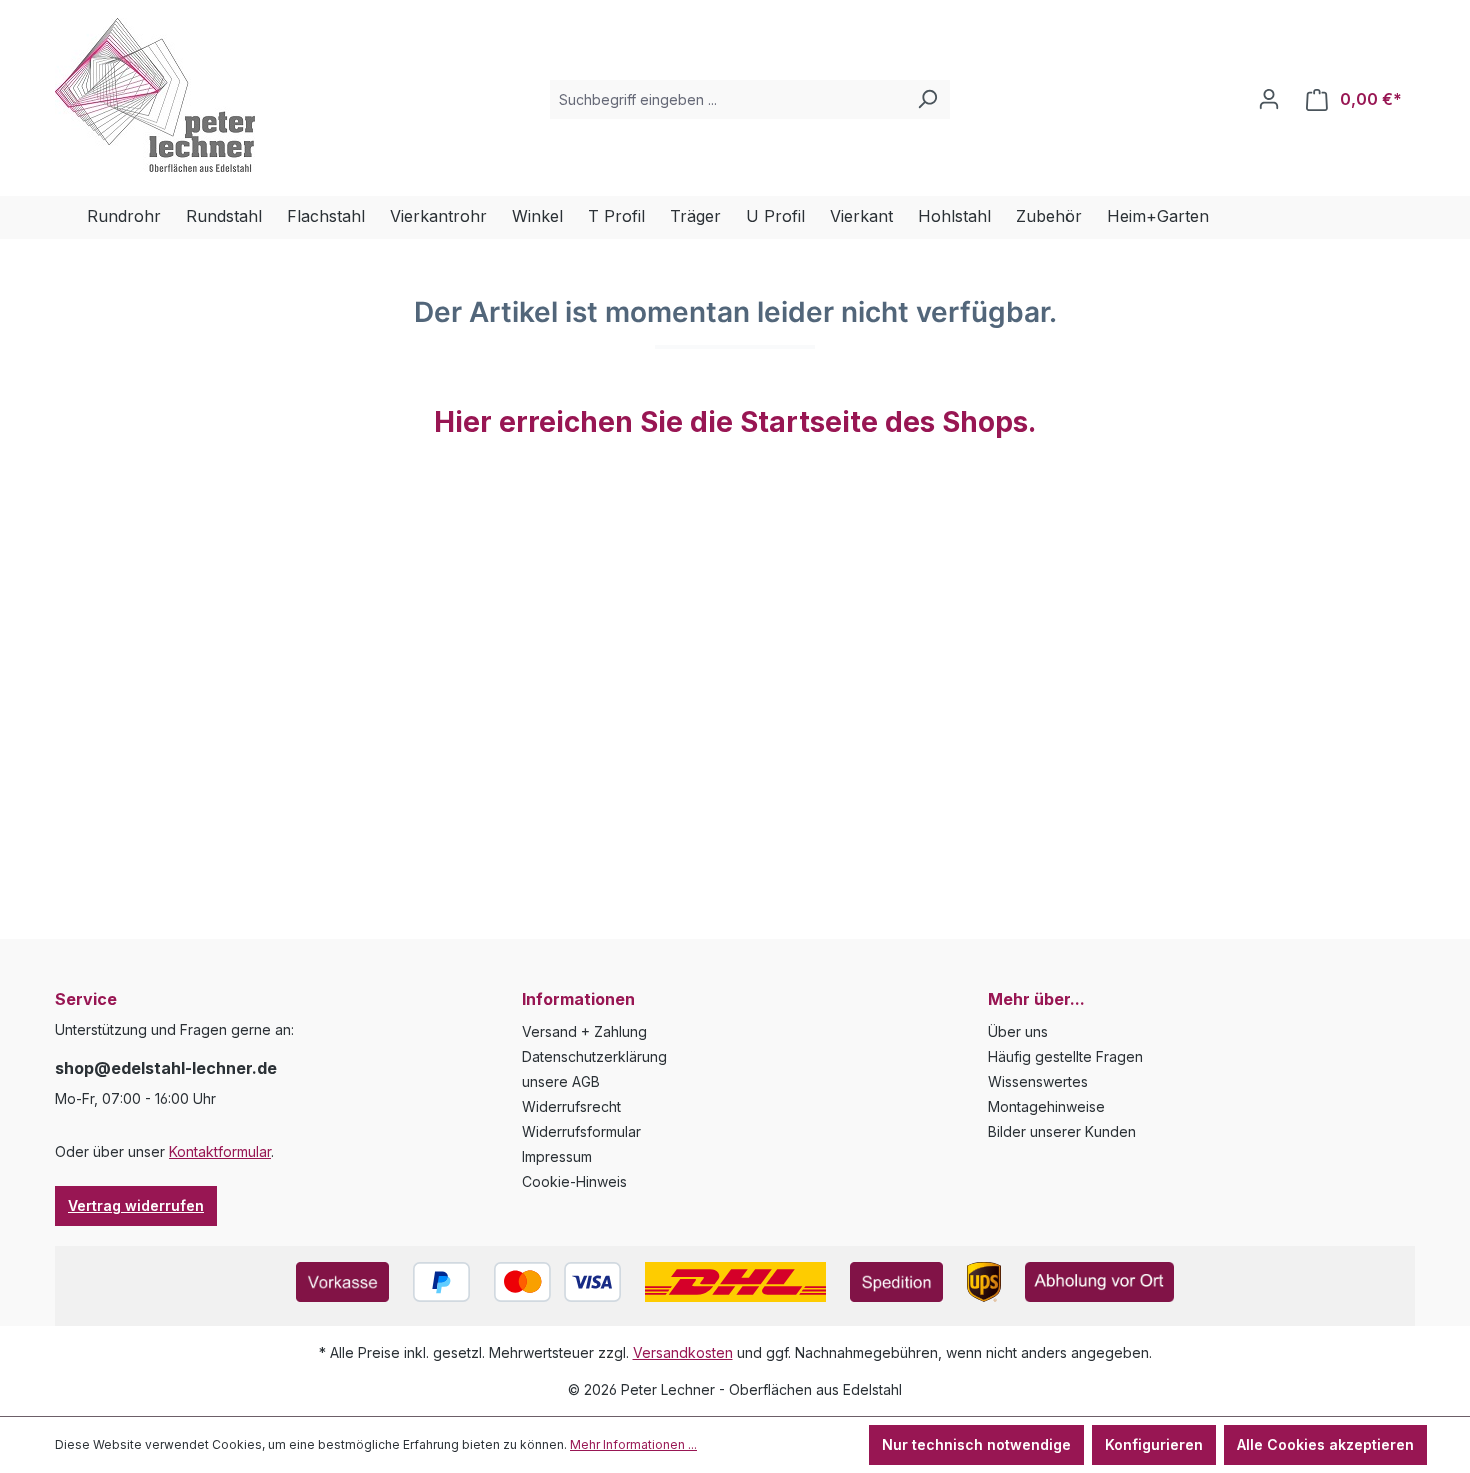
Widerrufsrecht (571, 1106)
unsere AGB (561, 1081)
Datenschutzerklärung (594, 1056)
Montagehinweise (1046, 1106)
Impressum (557, 1156)
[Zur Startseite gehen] (155, 95)
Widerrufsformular (581, 1131)
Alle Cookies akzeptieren (1325, 1444)
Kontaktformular (220, 1151)
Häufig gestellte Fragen (1065, 1056)
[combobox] (727, 99)
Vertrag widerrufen (136, 1205)
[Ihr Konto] (1269, 99)
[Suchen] (927, 99)
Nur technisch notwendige (976, 1444)
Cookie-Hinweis (574, 1181)
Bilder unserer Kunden (1062, 1131)
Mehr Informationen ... (633, 1444)
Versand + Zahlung (584, 1031)
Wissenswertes (1038, 1081)
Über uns (1018, 1031)
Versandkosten (683, 1352)
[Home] (71, 217)
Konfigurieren (1154, 1444)
